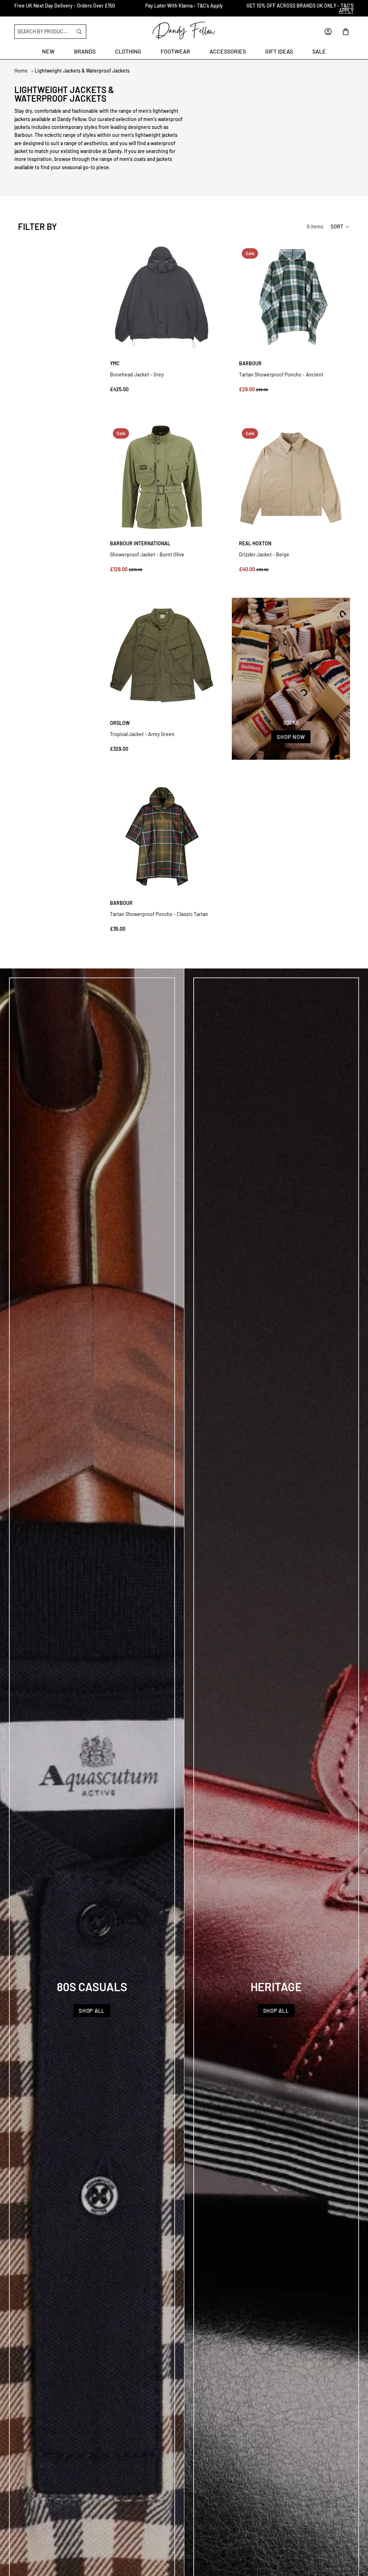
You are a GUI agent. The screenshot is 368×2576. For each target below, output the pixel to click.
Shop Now (291, 737)
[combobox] (44, 32)
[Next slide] (360, 8)
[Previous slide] (8, 8)
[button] (340, 227)
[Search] (79, 32)
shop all (92, 2011)
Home (21, 71)
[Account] (328, 32)
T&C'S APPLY (346, 8)
